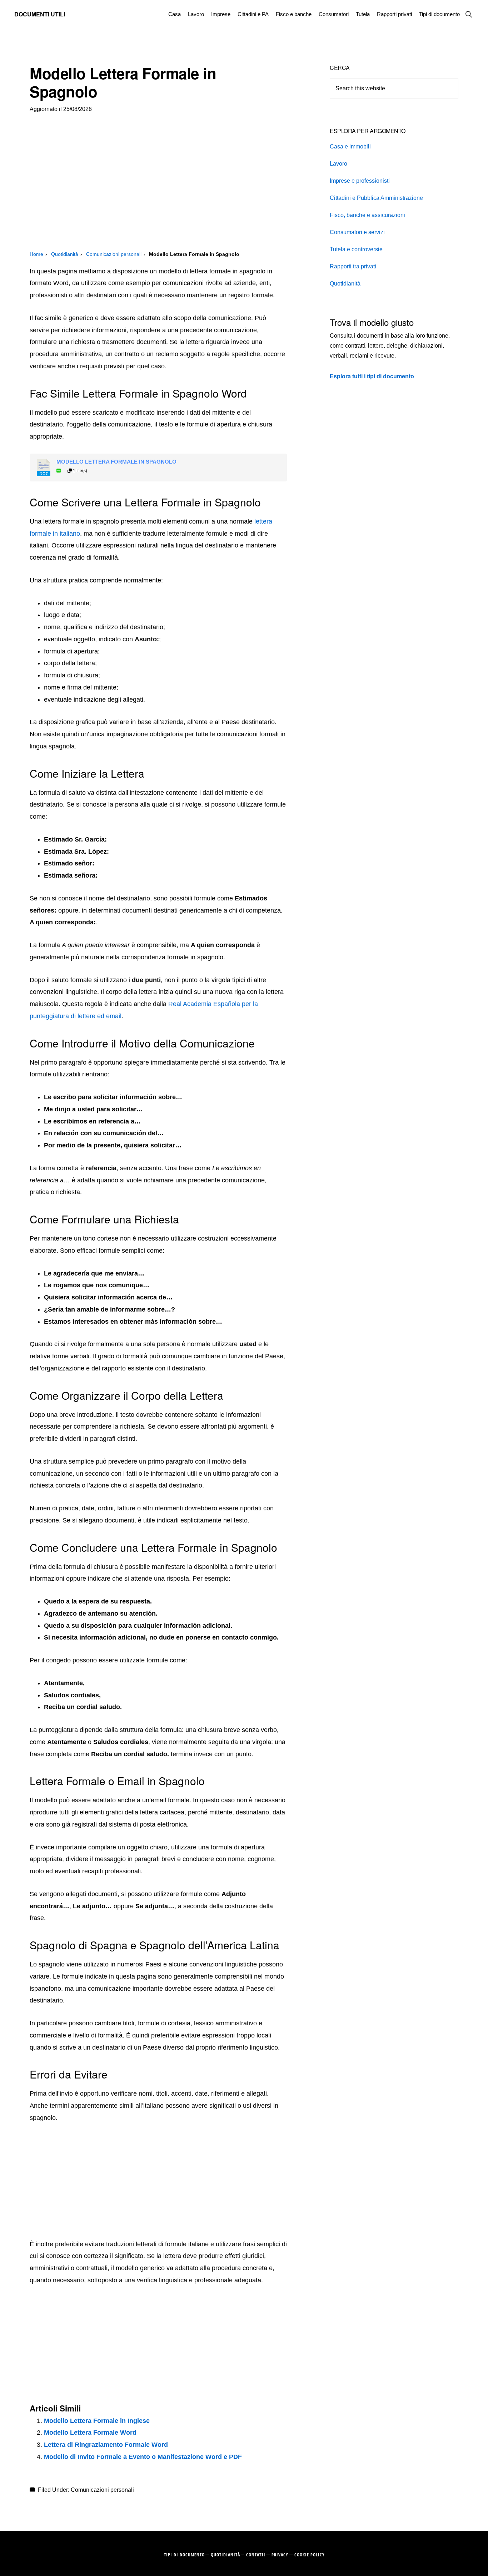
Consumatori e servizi (357, 232)
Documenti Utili (40, 14)
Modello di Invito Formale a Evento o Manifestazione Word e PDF (143, 2457)
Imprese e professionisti (360, 181)
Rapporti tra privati (353, 266)
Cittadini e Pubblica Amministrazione (376, 198)
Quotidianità (345, 284)
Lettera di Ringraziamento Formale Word (106, 2445)
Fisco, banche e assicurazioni (367, 215)
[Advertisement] (158, 197)
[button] (469, 14)
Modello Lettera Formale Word (90, 2433)
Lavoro (338, 164)
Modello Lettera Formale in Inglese (97, 2421)
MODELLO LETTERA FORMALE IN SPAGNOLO (116, 462)
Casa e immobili (350, 147)
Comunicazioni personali (102, 2490)
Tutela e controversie (356, 249)
